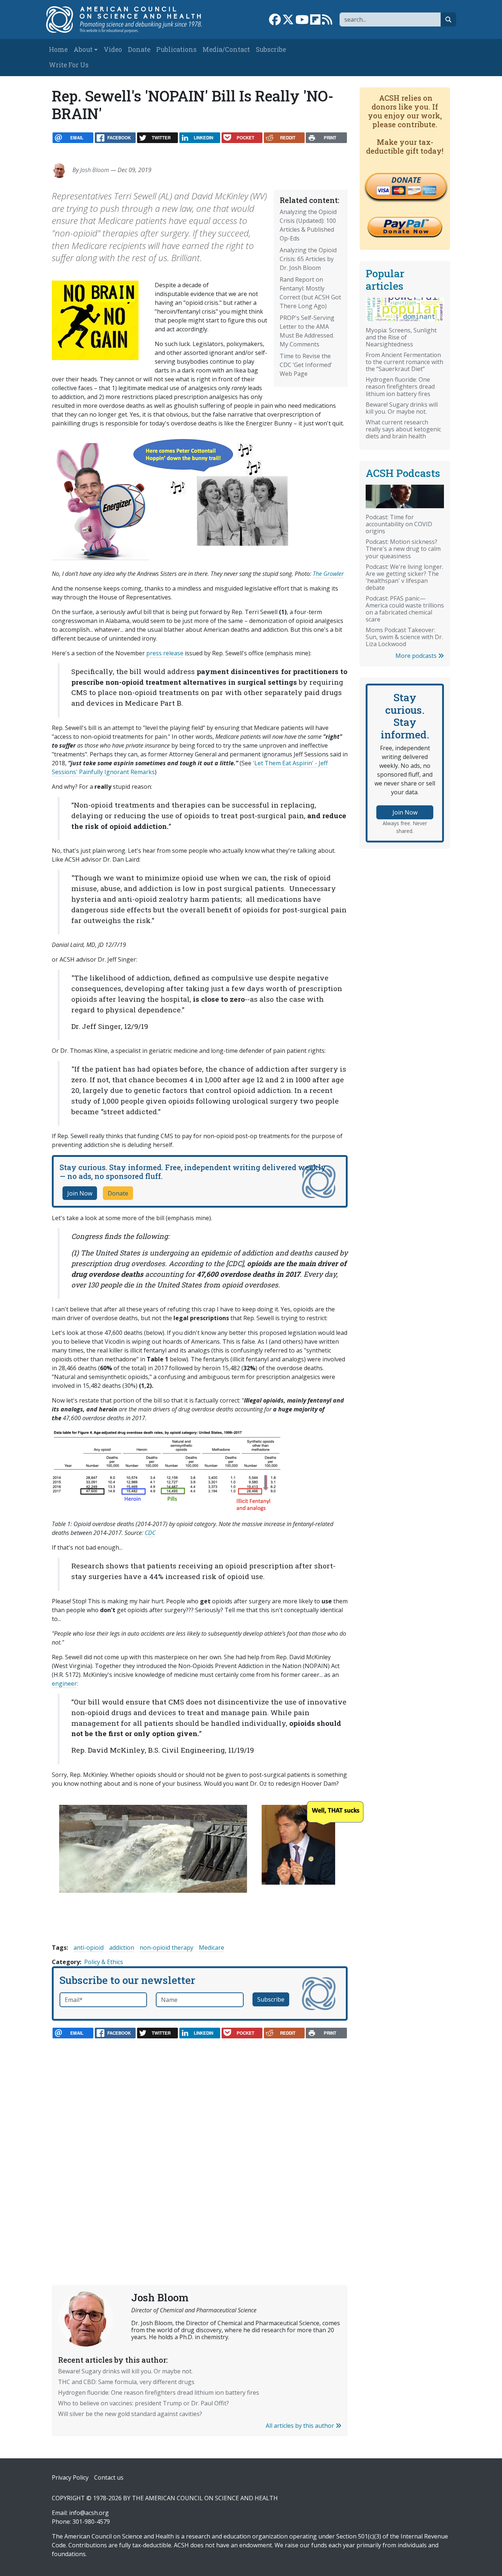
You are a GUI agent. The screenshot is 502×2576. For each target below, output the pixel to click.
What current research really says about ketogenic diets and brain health (403, 429)
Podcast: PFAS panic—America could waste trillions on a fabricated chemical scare (405, 609)
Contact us (109, 2477)
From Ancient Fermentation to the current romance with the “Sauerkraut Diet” (404, 362)
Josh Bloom (95, 170)
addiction (122, 1948)
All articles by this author (301, 2426)
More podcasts (417, 656)
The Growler (328, 574)
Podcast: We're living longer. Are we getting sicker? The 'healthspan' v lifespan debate (404, 577)
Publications (176, 49)
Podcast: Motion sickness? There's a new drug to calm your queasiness (403, 549)
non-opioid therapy (166, 1948)
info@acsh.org (89, 2513)
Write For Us (69, 65)
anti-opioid (89, 1948)
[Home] (128, 19)
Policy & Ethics (104, 1962)
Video (113, 49)
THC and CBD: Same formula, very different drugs (126, 2382)
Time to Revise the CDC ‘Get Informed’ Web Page (306, 365)
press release (165, 653)
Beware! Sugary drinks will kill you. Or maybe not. (125, 2371)
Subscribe (271, 49)
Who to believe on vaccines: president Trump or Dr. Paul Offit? (144, 2403)
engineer (64, 1684)
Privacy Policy (70, 2477)
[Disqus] (200, 2145)
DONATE (406, 180)
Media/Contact (226, 49)
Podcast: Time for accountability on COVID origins (399, 524)
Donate (139, 49)
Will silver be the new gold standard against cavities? (130, 2414)
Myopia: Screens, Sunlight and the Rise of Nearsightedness (401, 337)
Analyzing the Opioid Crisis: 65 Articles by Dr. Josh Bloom (308, 259)
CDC (150, 1533)
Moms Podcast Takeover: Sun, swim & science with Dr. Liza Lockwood (404, 637)
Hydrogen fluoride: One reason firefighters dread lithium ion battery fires (159, 2392)
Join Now (80, 1193)
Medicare (211, 1948)
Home (58, 49)
